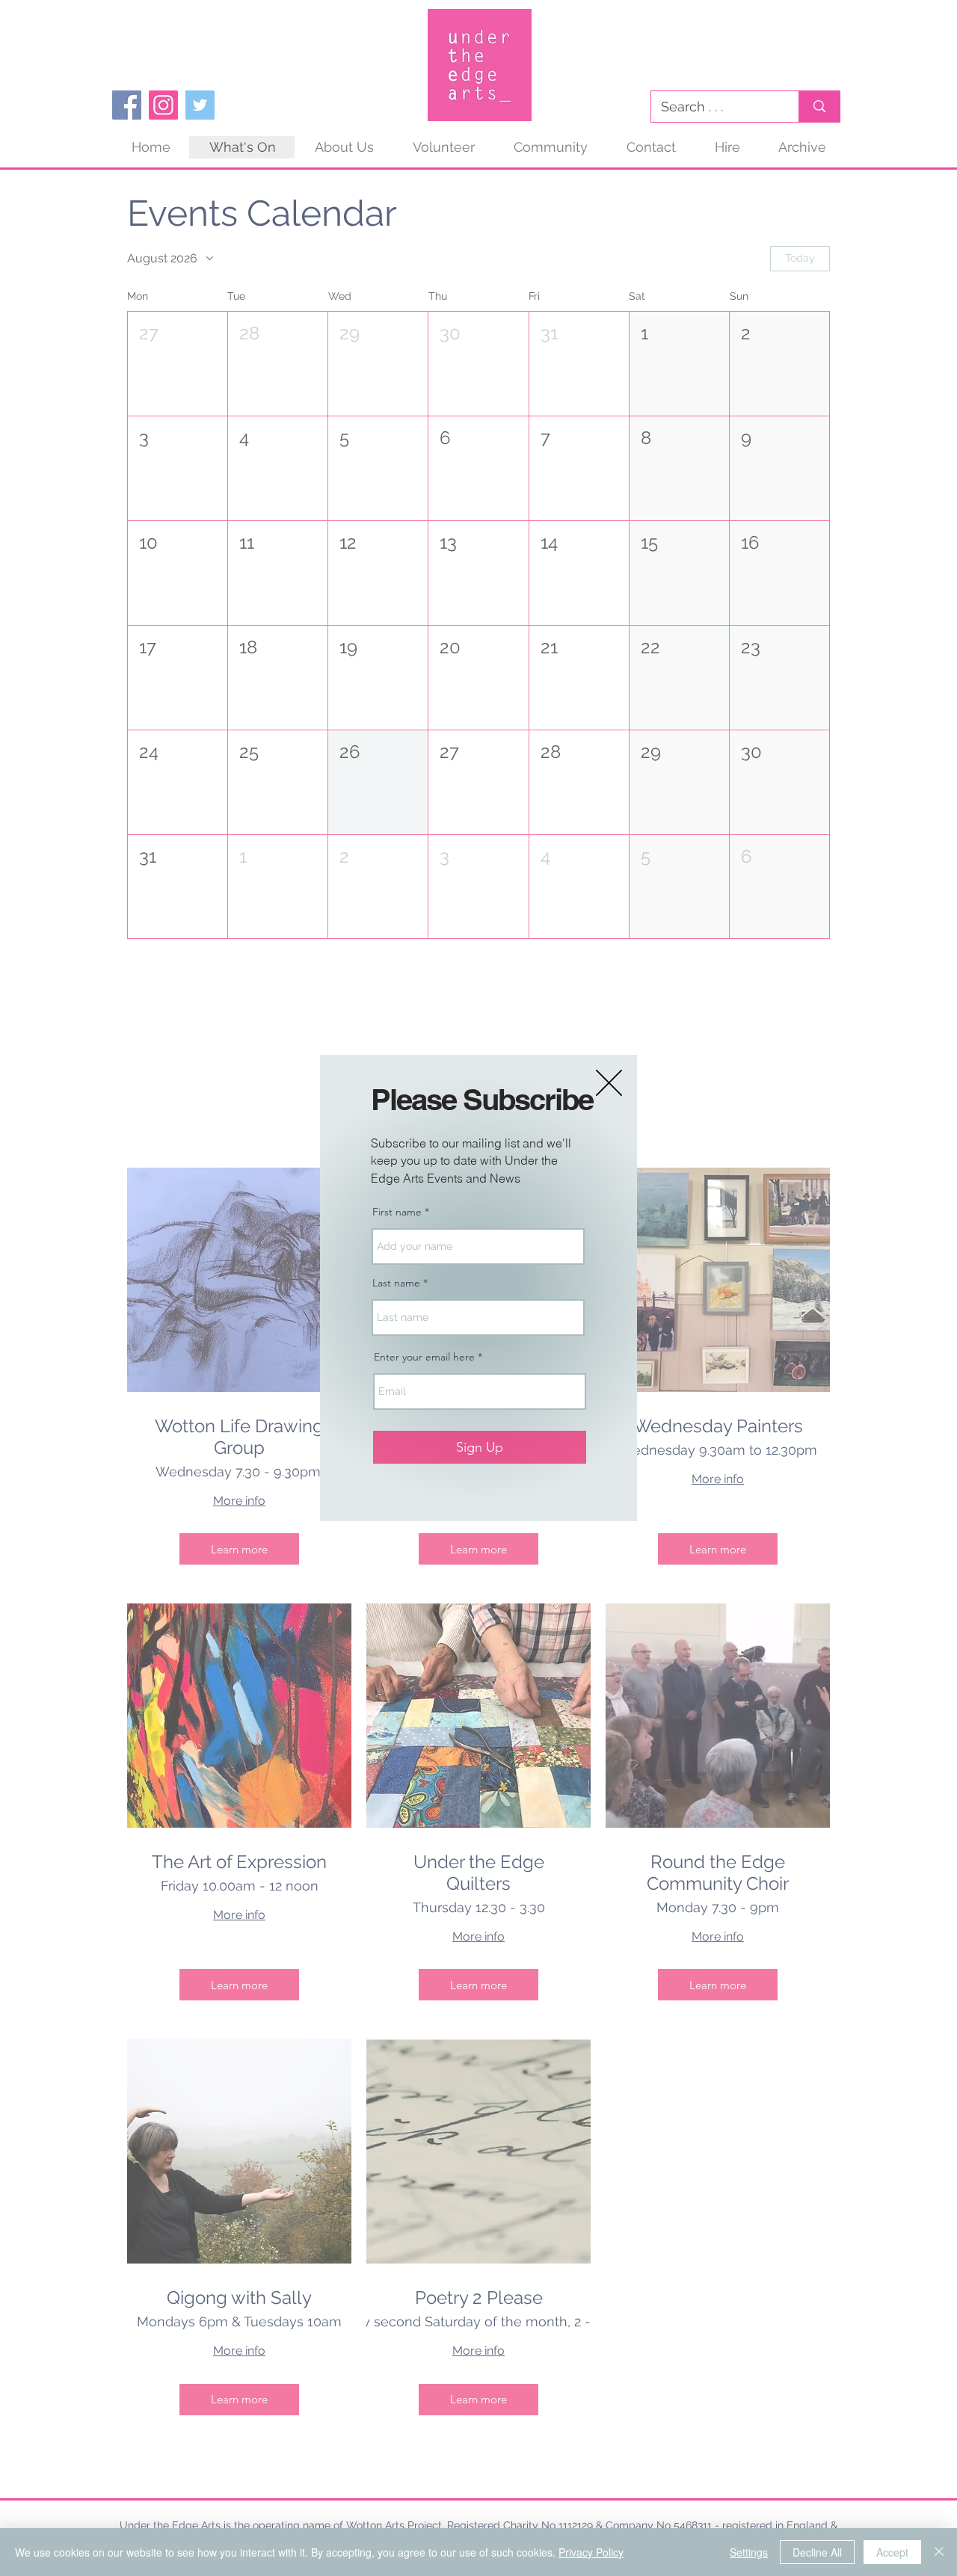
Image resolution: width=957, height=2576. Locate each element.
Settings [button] (749, 2552)
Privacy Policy (591, 2552)
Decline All (817, 2552)
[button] (609, 1083)
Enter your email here (424, 1357)
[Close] (939, 2552)
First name (397, 1212)
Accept (892, 2552)
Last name (396, 1283)
